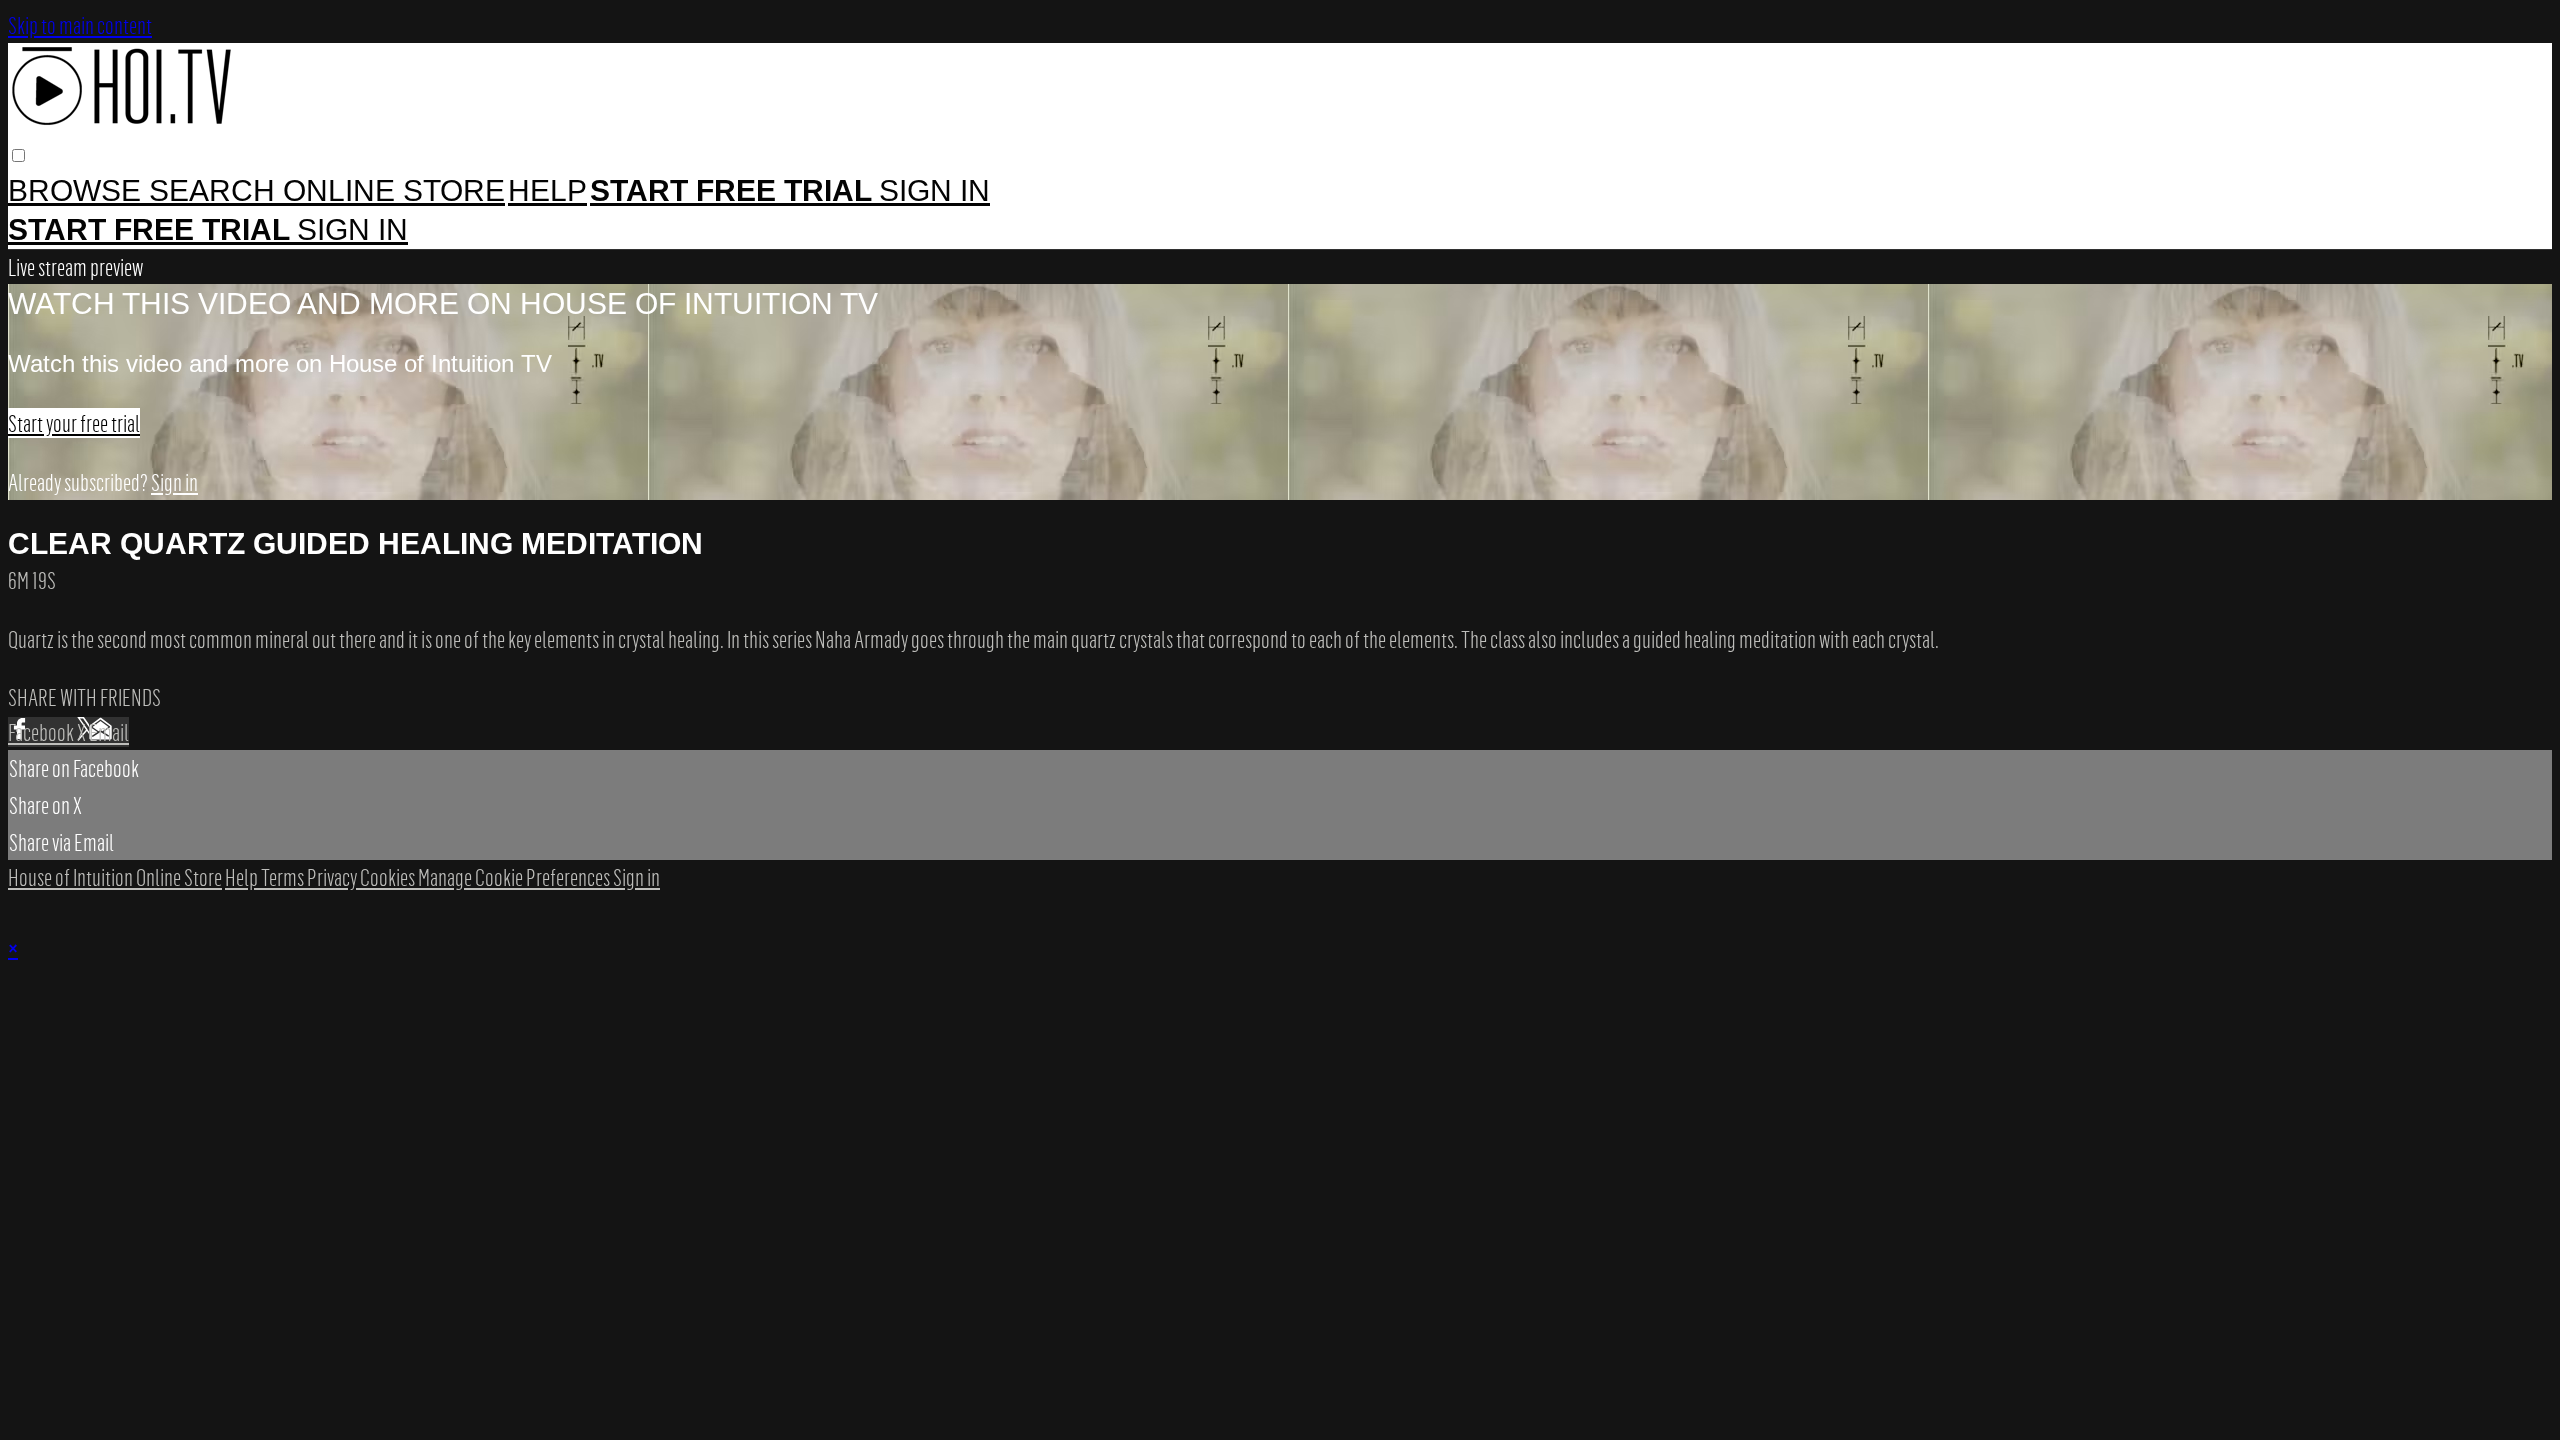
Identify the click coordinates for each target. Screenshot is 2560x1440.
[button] (18, 155)
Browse (78, 190)
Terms (284, 877)
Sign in (934, 190)
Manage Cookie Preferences (515, 877)
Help (547, 190)
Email (109, 732)
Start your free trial (74, 423)
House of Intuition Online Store (115, 877)
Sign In (352, 229)
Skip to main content (80, 25)
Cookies (389, 877)
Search (216, 190)
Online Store (394, 190)
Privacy (333, 877)
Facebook (42, 732)
